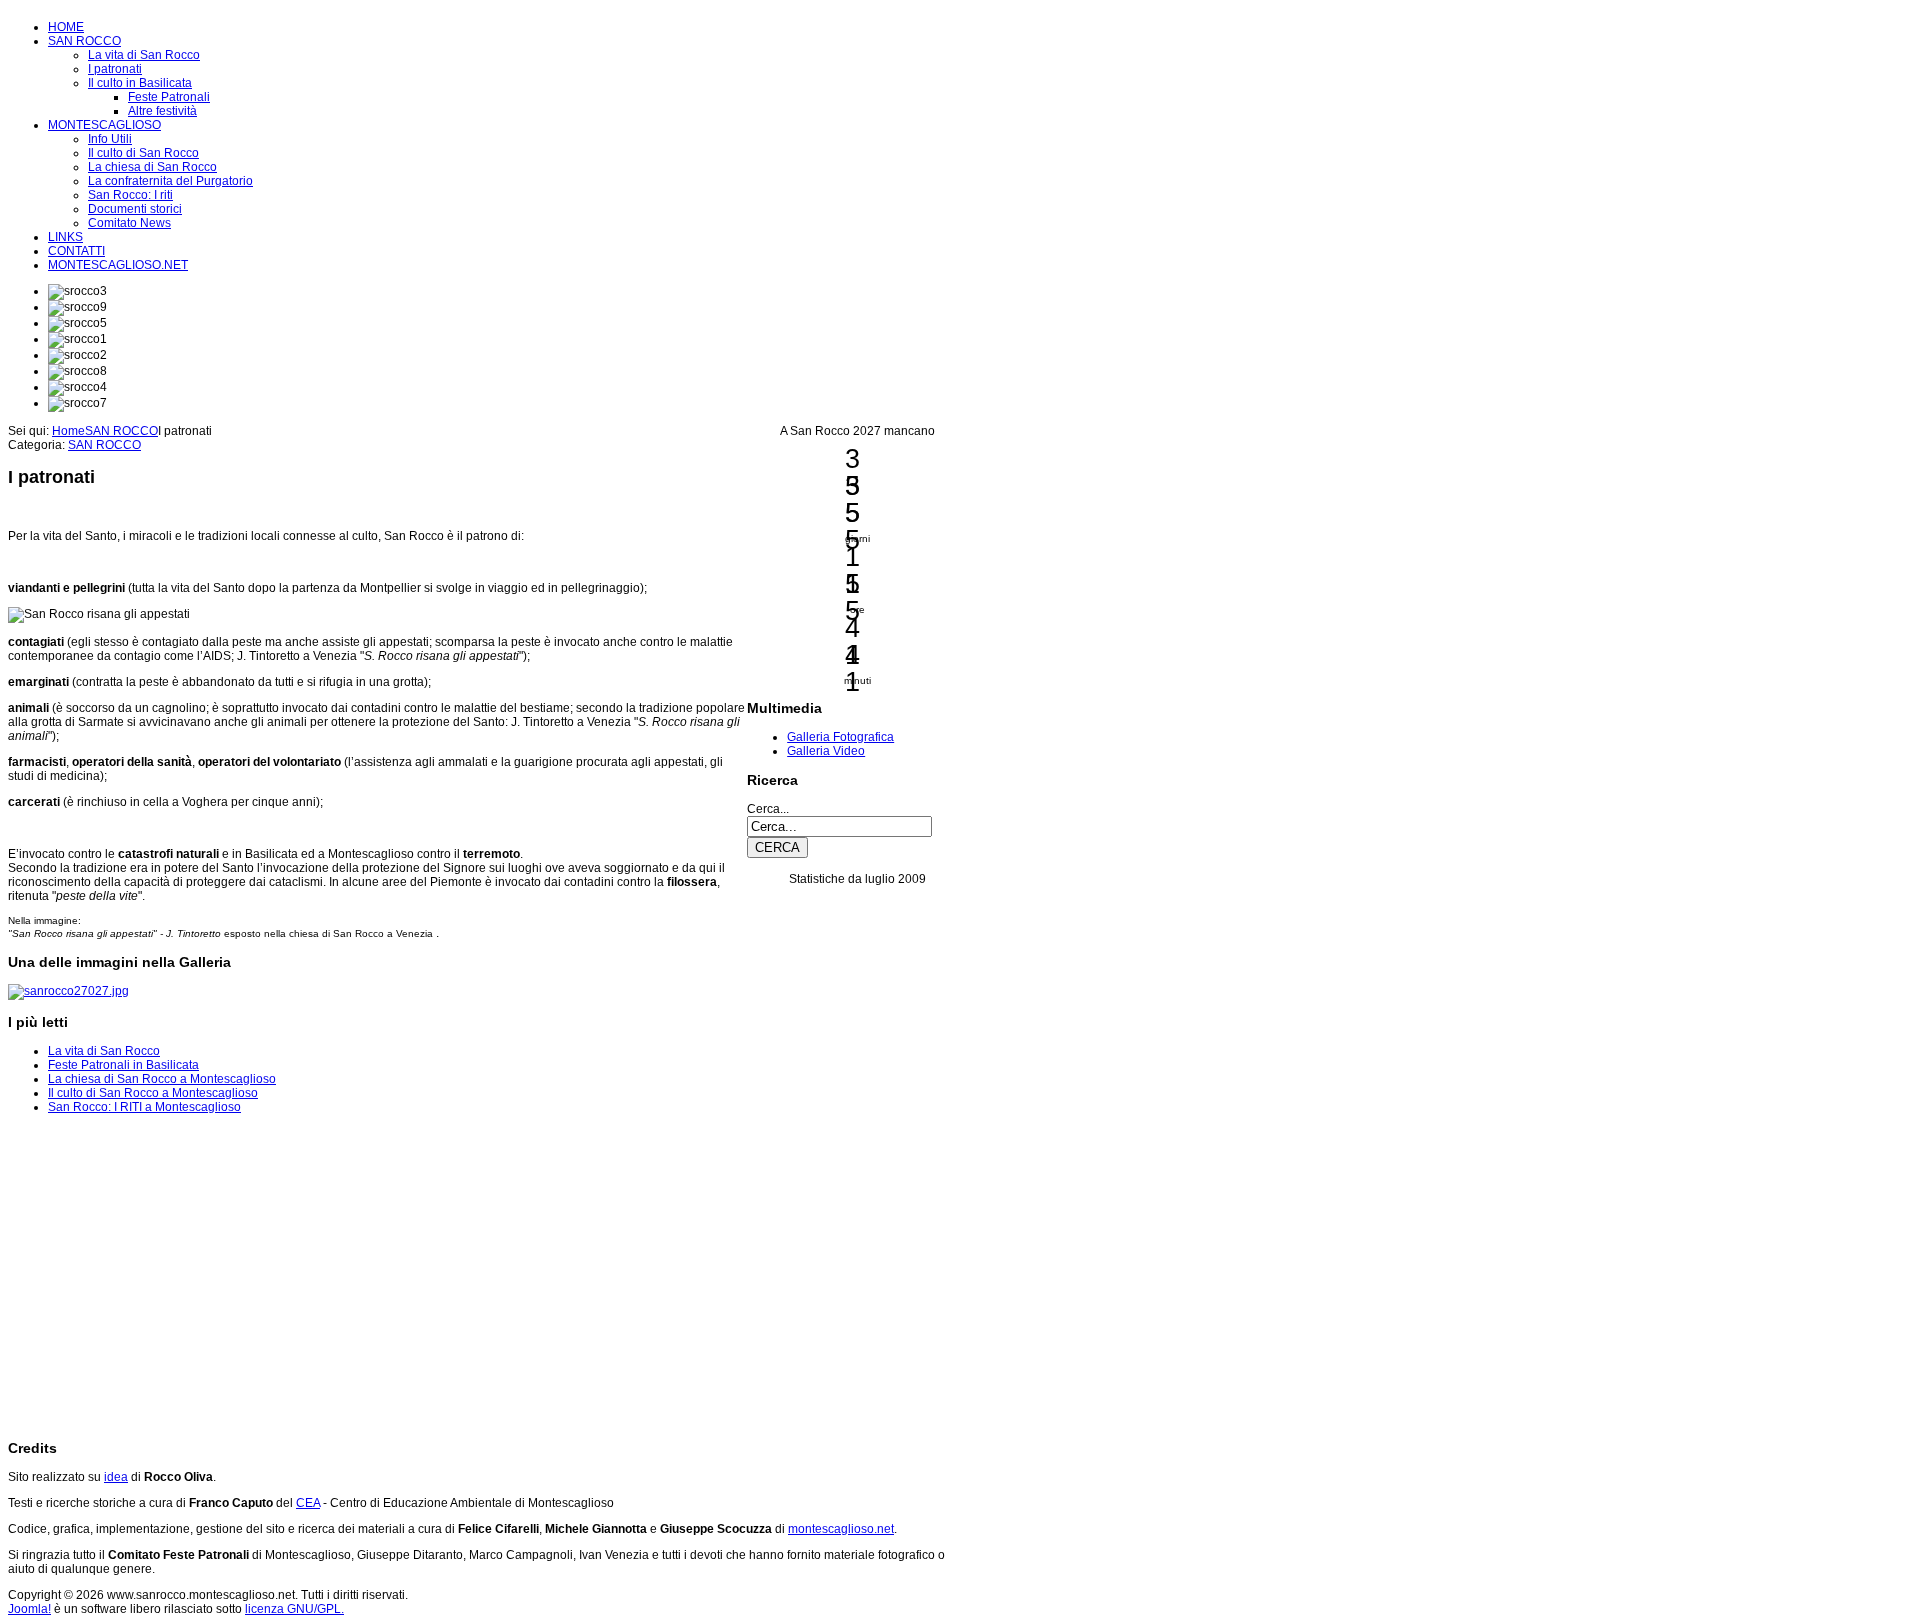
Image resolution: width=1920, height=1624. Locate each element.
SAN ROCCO (121, 431)
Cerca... (768, 809)
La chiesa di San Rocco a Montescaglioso (162, 1079)
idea (116, 1477)
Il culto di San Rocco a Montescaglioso (153, 1093)
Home (68, 431)
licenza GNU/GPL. (294, 1609)
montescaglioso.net (841, 1529)
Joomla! (29, 1609)
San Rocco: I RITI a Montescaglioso (144, 1107)
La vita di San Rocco (104, 1051)
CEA (308, 1503)
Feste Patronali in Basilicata (123, 1065)
